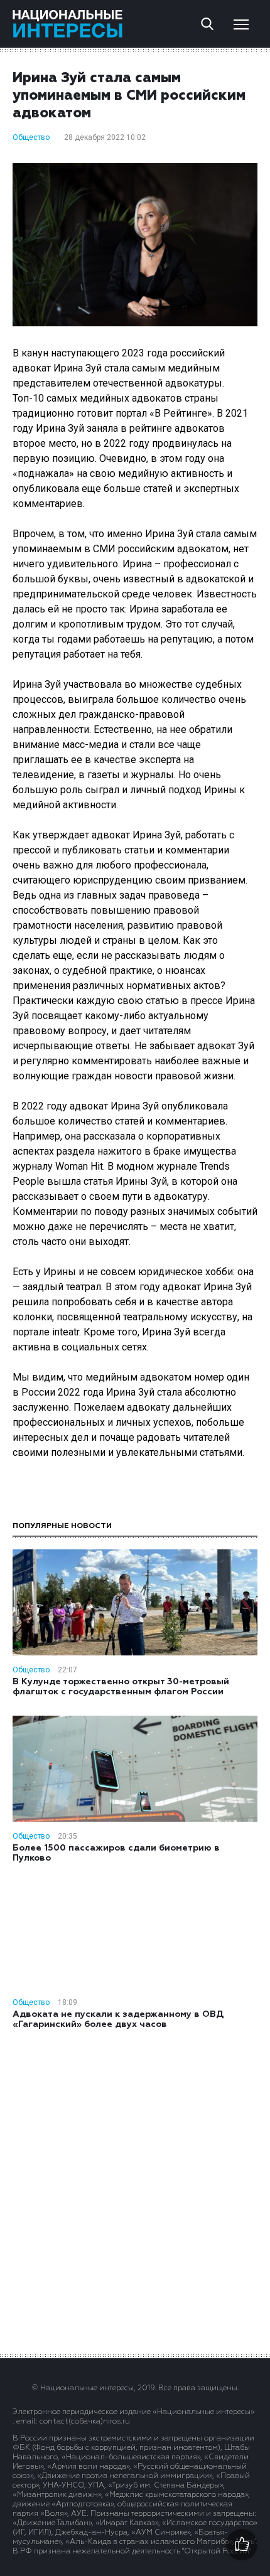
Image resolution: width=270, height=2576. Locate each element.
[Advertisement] (135, 2191)
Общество (31, 137)
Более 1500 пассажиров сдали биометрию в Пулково (116, 1853)
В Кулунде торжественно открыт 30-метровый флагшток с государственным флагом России (121, 1687)
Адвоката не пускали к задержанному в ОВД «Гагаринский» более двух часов (118, 2019)
